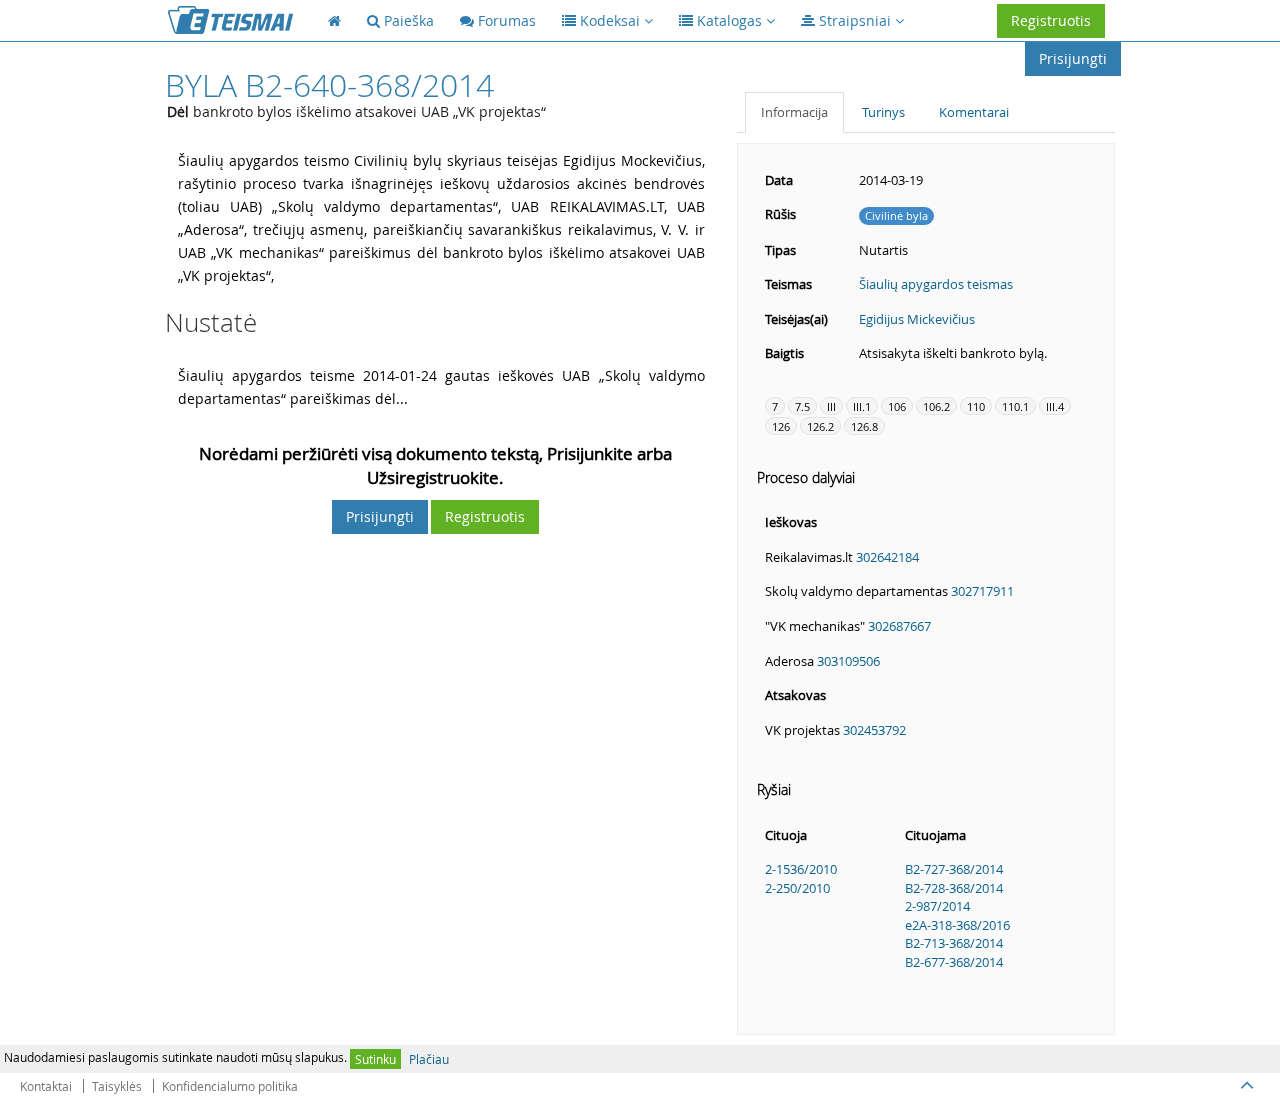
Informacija (794, 112)
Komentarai (974, 112)
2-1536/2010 (801, 869)
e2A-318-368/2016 (957, 925)
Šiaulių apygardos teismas (936, 284)
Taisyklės (117, 1086)
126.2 (820, 426)
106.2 (936, 406)
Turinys (883, 112)
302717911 (982, 591)
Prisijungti (1073, 58)
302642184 (887, 557)
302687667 (899, 626)
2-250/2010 (797, 888)
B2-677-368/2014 (954, 962)
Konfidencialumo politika (230, 1086)
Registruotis (1051, 20)
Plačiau (429, 1059)
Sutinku (375, 1059)
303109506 (848, 661)
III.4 (1055, 406)
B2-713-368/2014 (954, 943)
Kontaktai (46, 1086)
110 (976, 406)
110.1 (1015, 406)
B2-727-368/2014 (954, 869)
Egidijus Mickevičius (917, 319)
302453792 (874, 730)
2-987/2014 (937, 906)
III (831, 406)
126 (781, 426)
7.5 (802, 406)
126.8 (864, 426)
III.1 (862, 406)
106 (897, 406)
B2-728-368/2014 (954, 888)
